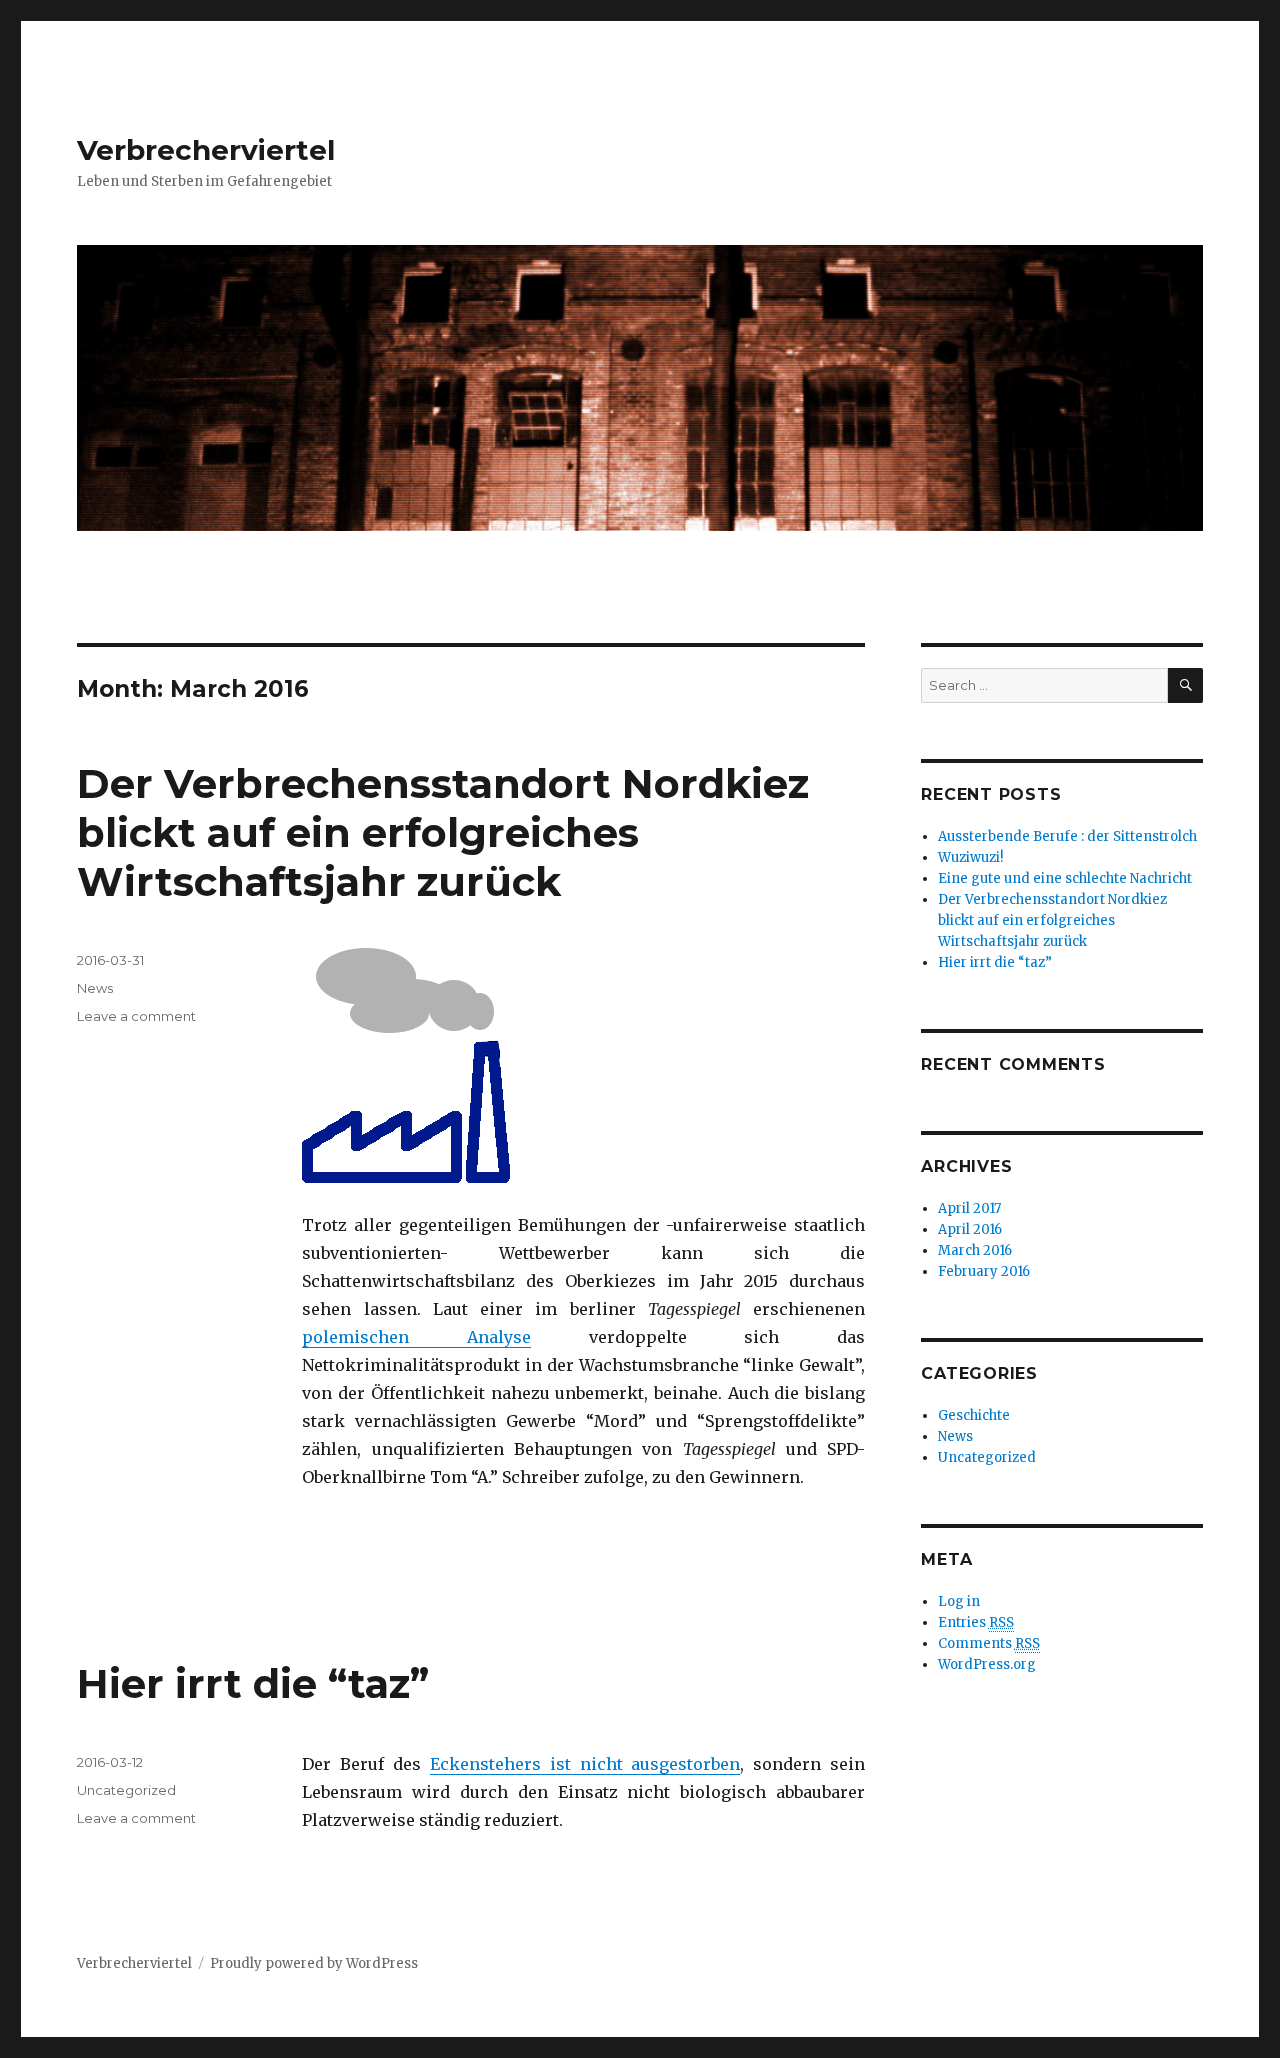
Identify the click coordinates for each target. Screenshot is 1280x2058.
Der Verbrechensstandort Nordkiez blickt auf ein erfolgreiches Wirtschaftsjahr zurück (443, 832)
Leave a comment (136, 1016)
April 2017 (969, 1208)
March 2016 (975, 1250)
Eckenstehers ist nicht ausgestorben (585, 1764)
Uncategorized (126, 1790)
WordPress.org (987, 1664)
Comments (989, 1643)
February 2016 (984, 1271)
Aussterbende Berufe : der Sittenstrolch (1067, 836)
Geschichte (974, 1415)
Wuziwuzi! (970, 857)
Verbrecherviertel (206, 150)
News (95, 988)
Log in (959, 1601)
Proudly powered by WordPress (314, 1963)
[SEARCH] (1185, 685)
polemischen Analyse (416, 1337)
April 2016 (970, 1229)
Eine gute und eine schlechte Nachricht (1065, 878)
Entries (976, 1622)
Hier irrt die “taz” (253, 1683)
